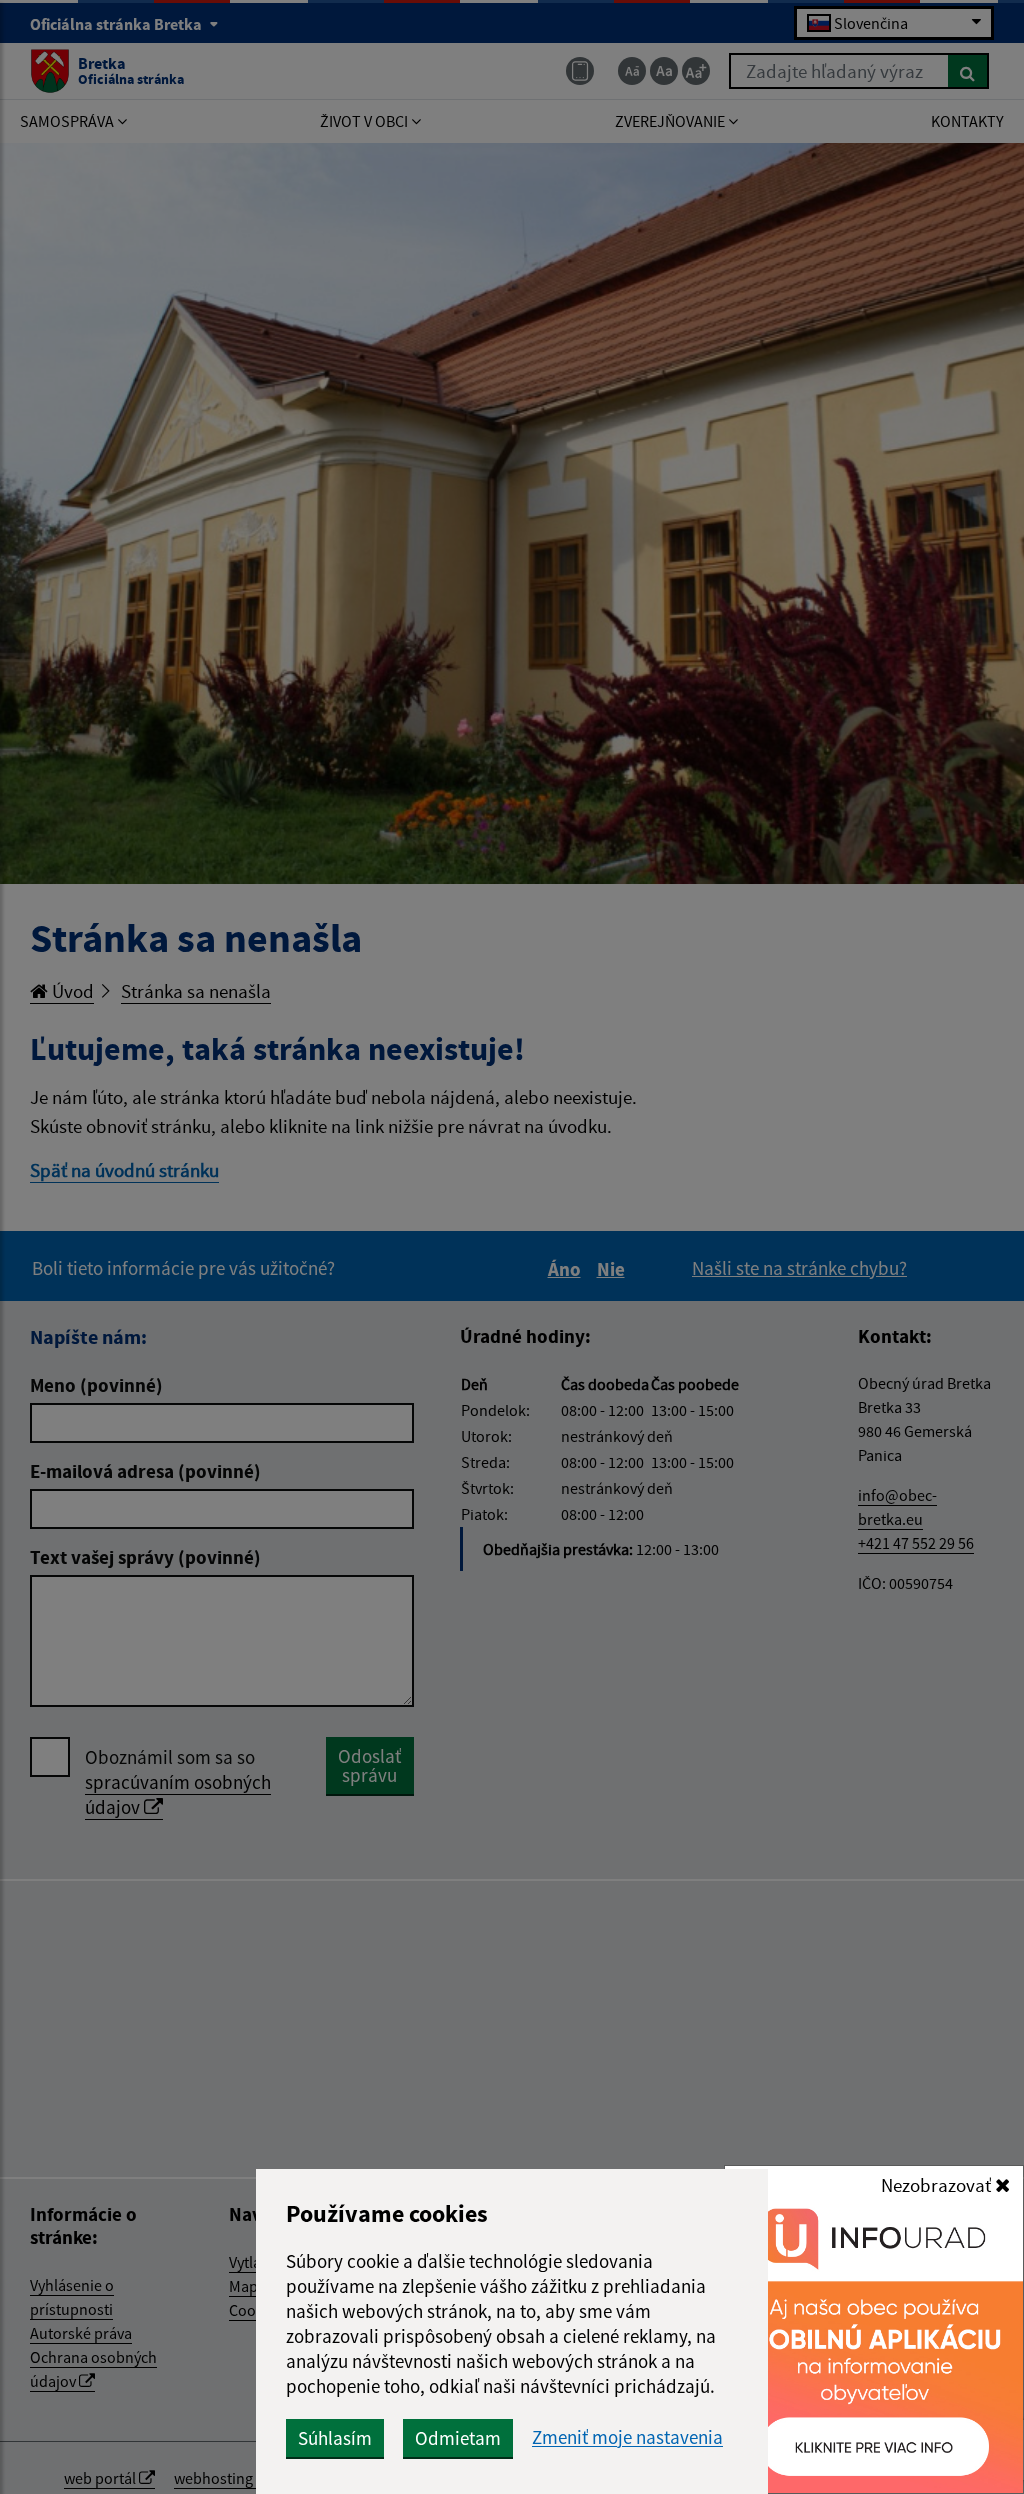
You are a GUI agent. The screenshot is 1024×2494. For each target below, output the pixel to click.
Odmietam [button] (458, 2438)
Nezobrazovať (938, 2185)
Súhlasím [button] (335, 2438)
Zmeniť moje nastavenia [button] (627, 2437)
